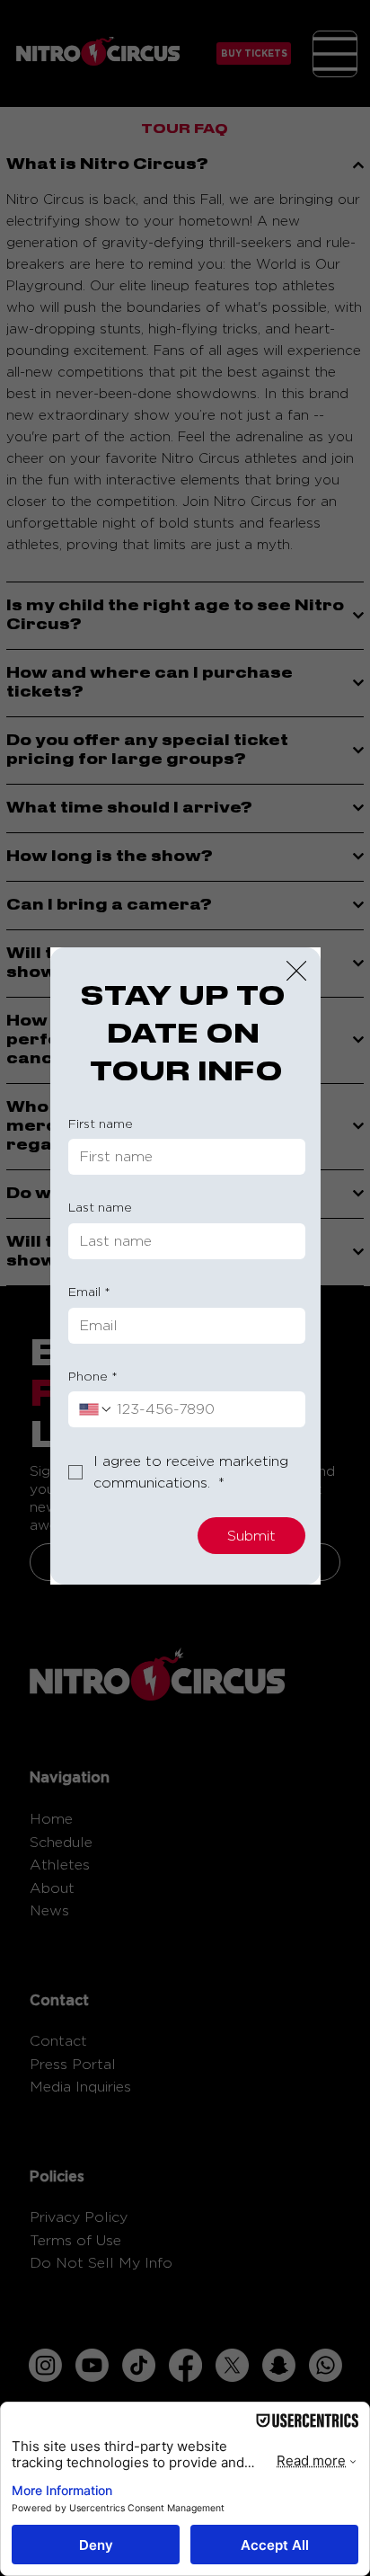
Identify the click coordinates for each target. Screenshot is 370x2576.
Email (89, 1291)
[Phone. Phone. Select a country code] (96, 1409)
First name (101, 1123)
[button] (296, 972)
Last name (100, 1207)
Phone (93, 1376)
